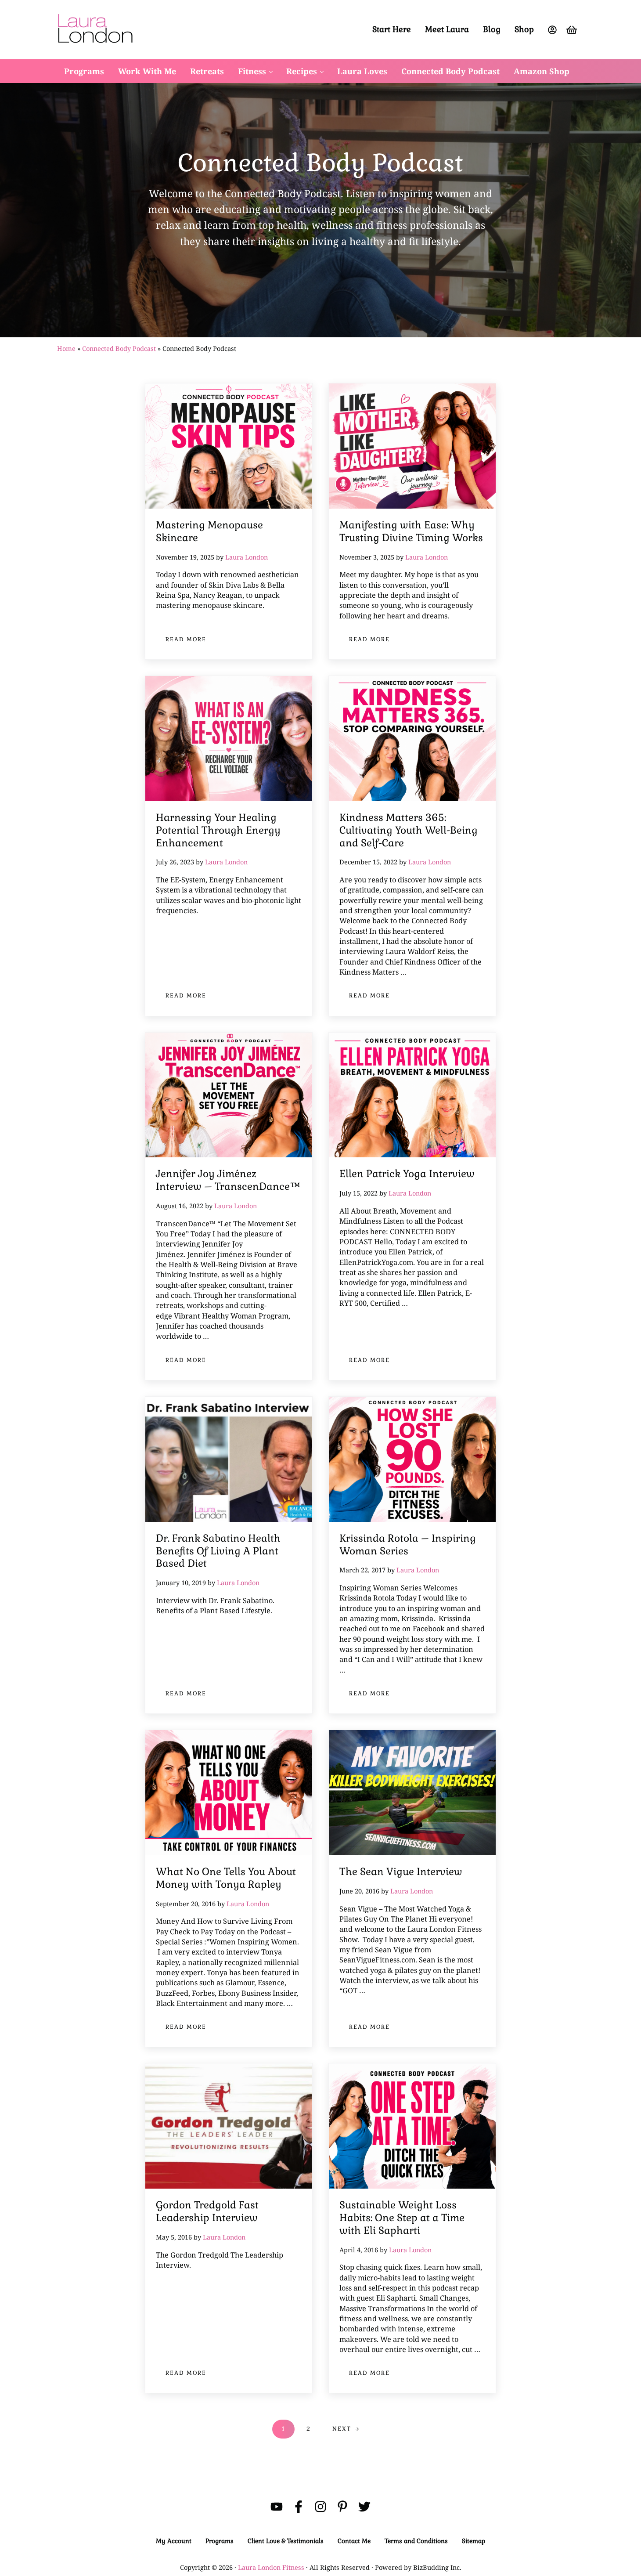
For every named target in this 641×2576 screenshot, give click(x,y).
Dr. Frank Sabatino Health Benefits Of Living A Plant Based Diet (218, 1551)
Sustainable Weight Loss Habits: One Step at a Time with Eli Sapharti (402, 2218)
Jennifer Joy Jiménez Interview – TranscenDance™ (228, 1180)
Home (66, 348)
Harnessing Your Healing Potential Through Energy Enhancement (218, 831)
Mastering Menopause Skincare (209, 532)
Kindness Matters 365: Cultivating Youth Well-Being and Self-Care (409, 831)
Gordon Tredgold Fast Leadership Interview (207, 2212)
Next (342, 2429)
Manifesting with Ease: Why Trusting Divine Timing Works (411, 532)
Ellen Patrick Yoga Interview (407, 1174)
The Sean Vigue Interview (401, 1872)
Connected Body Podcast (119, 348)
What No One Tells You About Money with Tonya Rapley (226, 1878)
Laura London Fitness (271, 2567)
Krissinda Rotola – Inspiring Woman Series (408, 1545)
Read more (191, 641)
